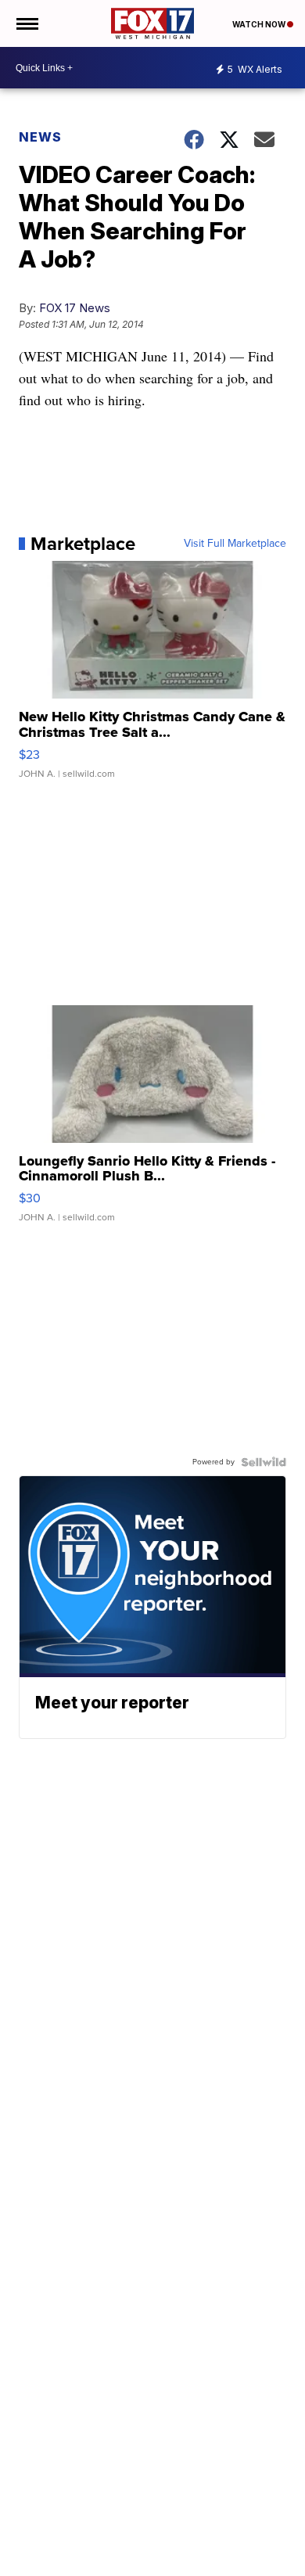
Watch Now (260, 24)
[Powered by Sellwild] (264, 1462)
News (40, 137)
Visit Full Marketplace (235, 544)
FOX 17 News (75, 308)
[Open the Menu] (26, 23)
